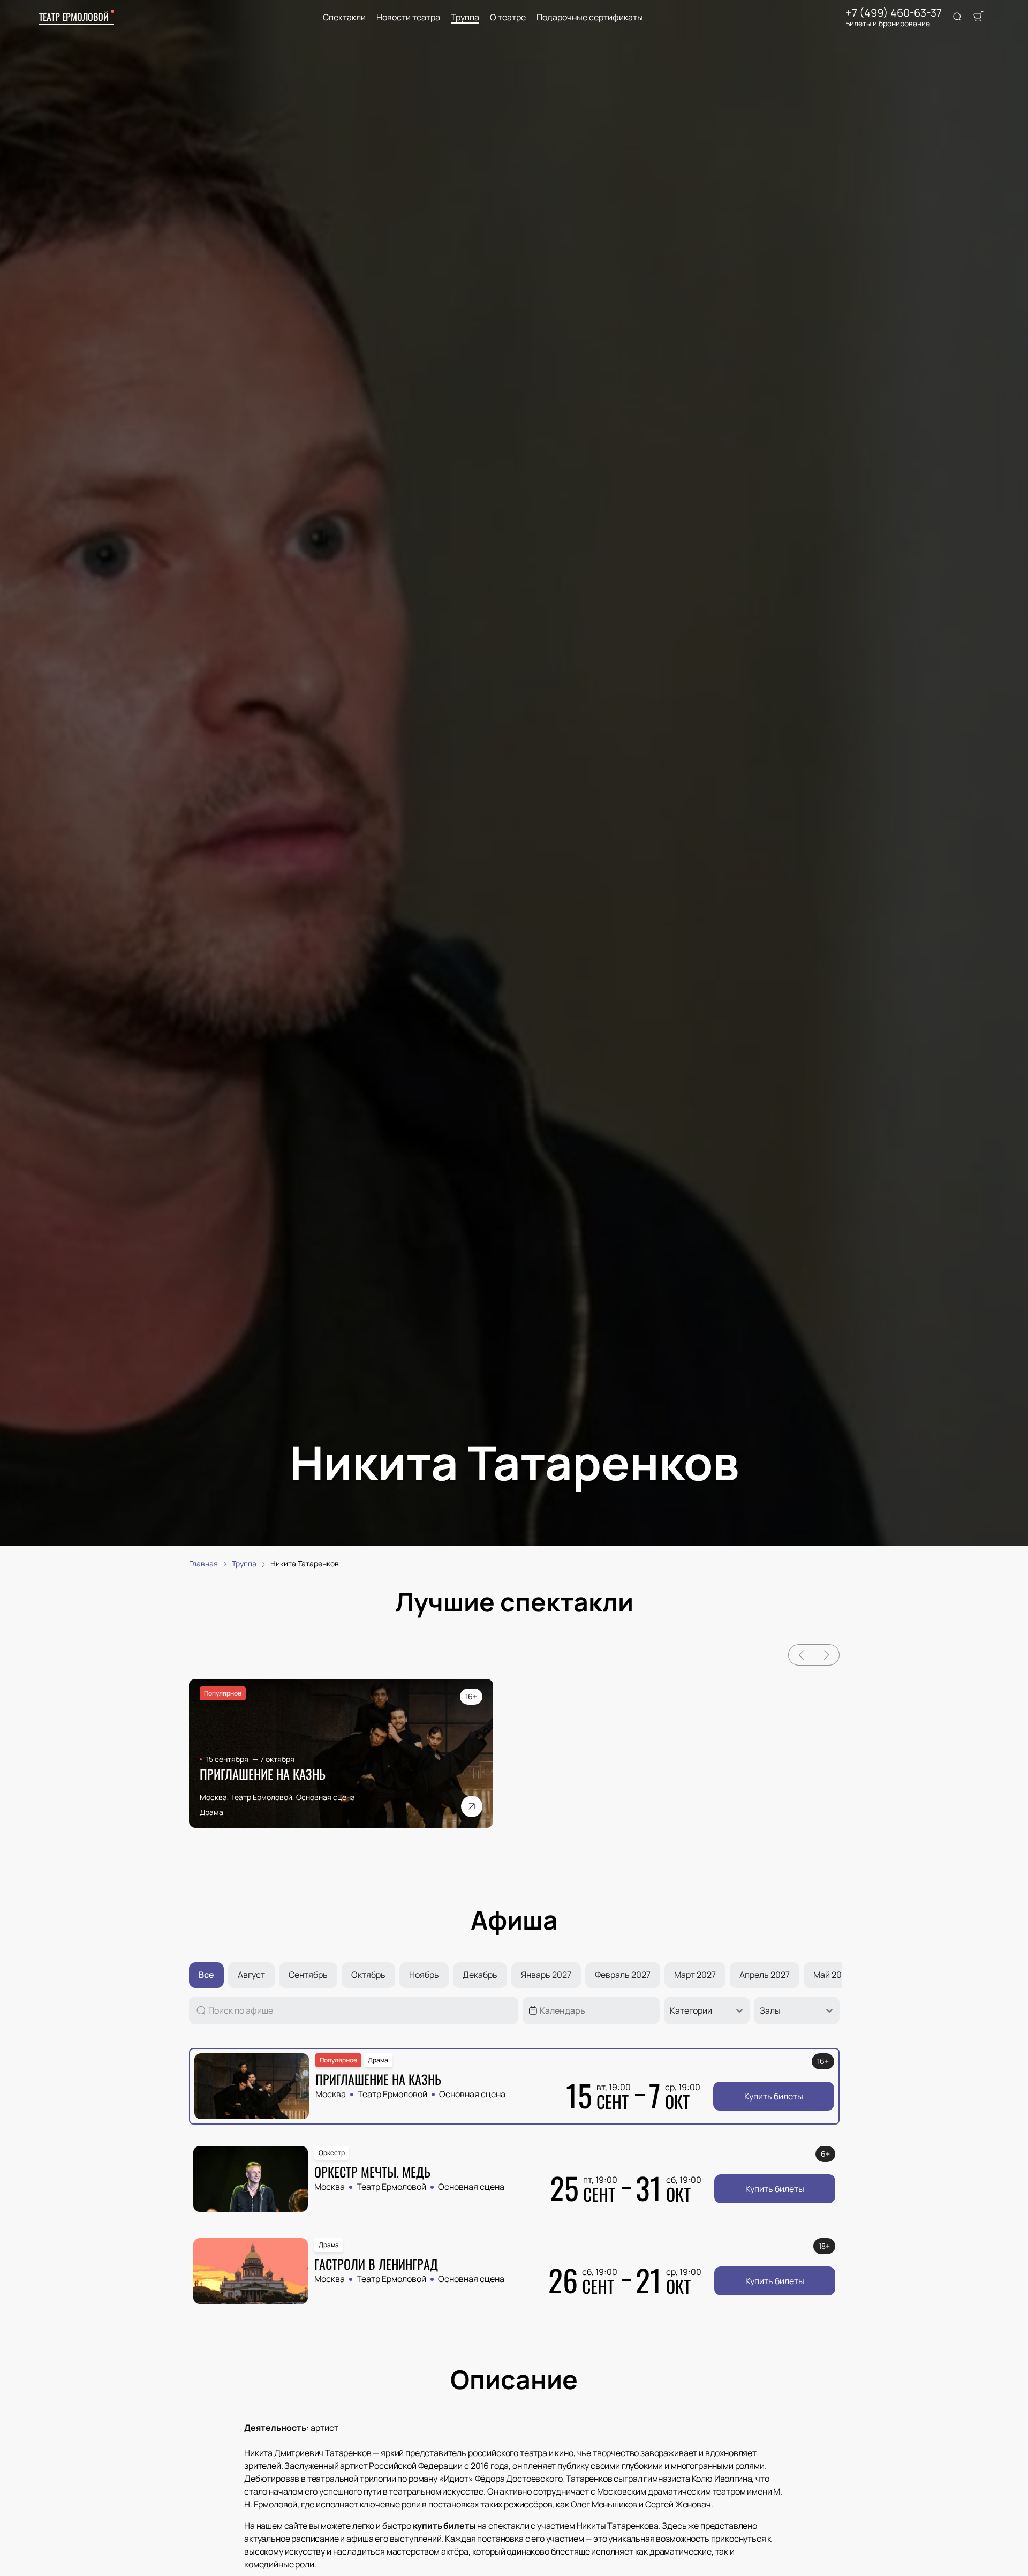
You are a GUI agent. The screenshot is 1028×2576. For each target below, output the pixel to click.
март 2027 (695, 1975)
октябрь (368, 1975)
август (251, 1975)
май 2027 (832, 1975)
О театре (508, 17)
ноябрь (424, 1975)
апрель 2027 (765, 1975)
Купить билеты (774, 2096)
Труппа (465, 17)
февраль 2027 (623, 1975)
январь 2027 (546, 1975)
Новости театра (408, 17)
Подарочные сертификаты (590, 17)
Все (206, 1975)
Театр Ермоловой (74, 17)
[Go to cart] (978, 17)
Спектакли (344, 17)
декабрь (480, 1975)
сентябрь (308, 1975)
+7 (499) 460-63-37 (894, 13)
